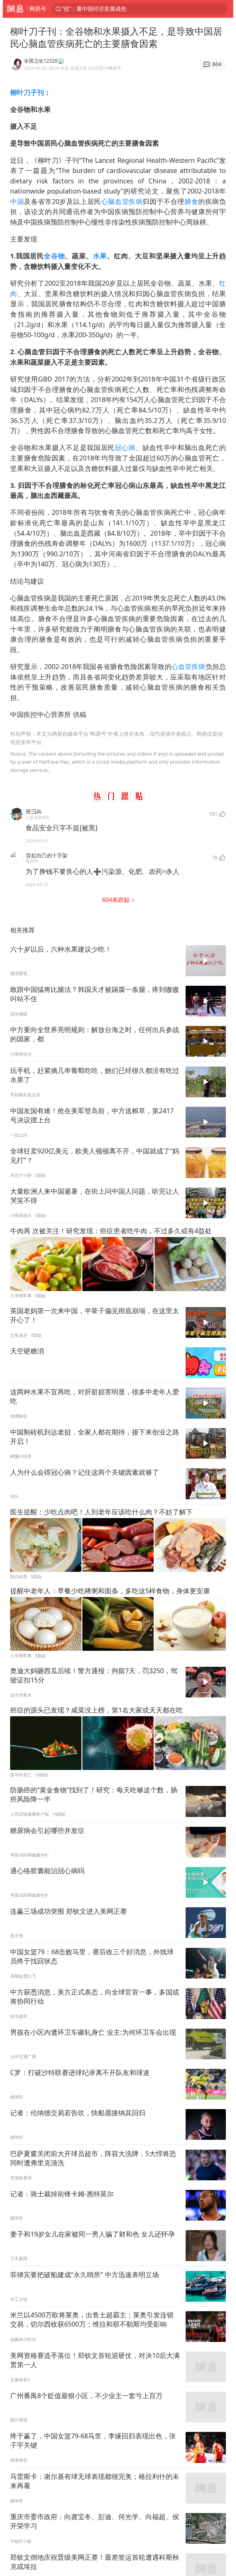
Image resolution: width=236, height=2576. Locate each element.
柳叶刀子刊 (27, 92)
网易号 (38, 9)
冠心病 (125, 447)
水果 (100, 256)
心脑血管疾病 (122, 201)
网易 (15, 9)
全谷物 (54, 256)
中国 (17, 201)
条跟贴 (117, 900)
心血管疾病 (189, 666)
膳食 (191, 201)
